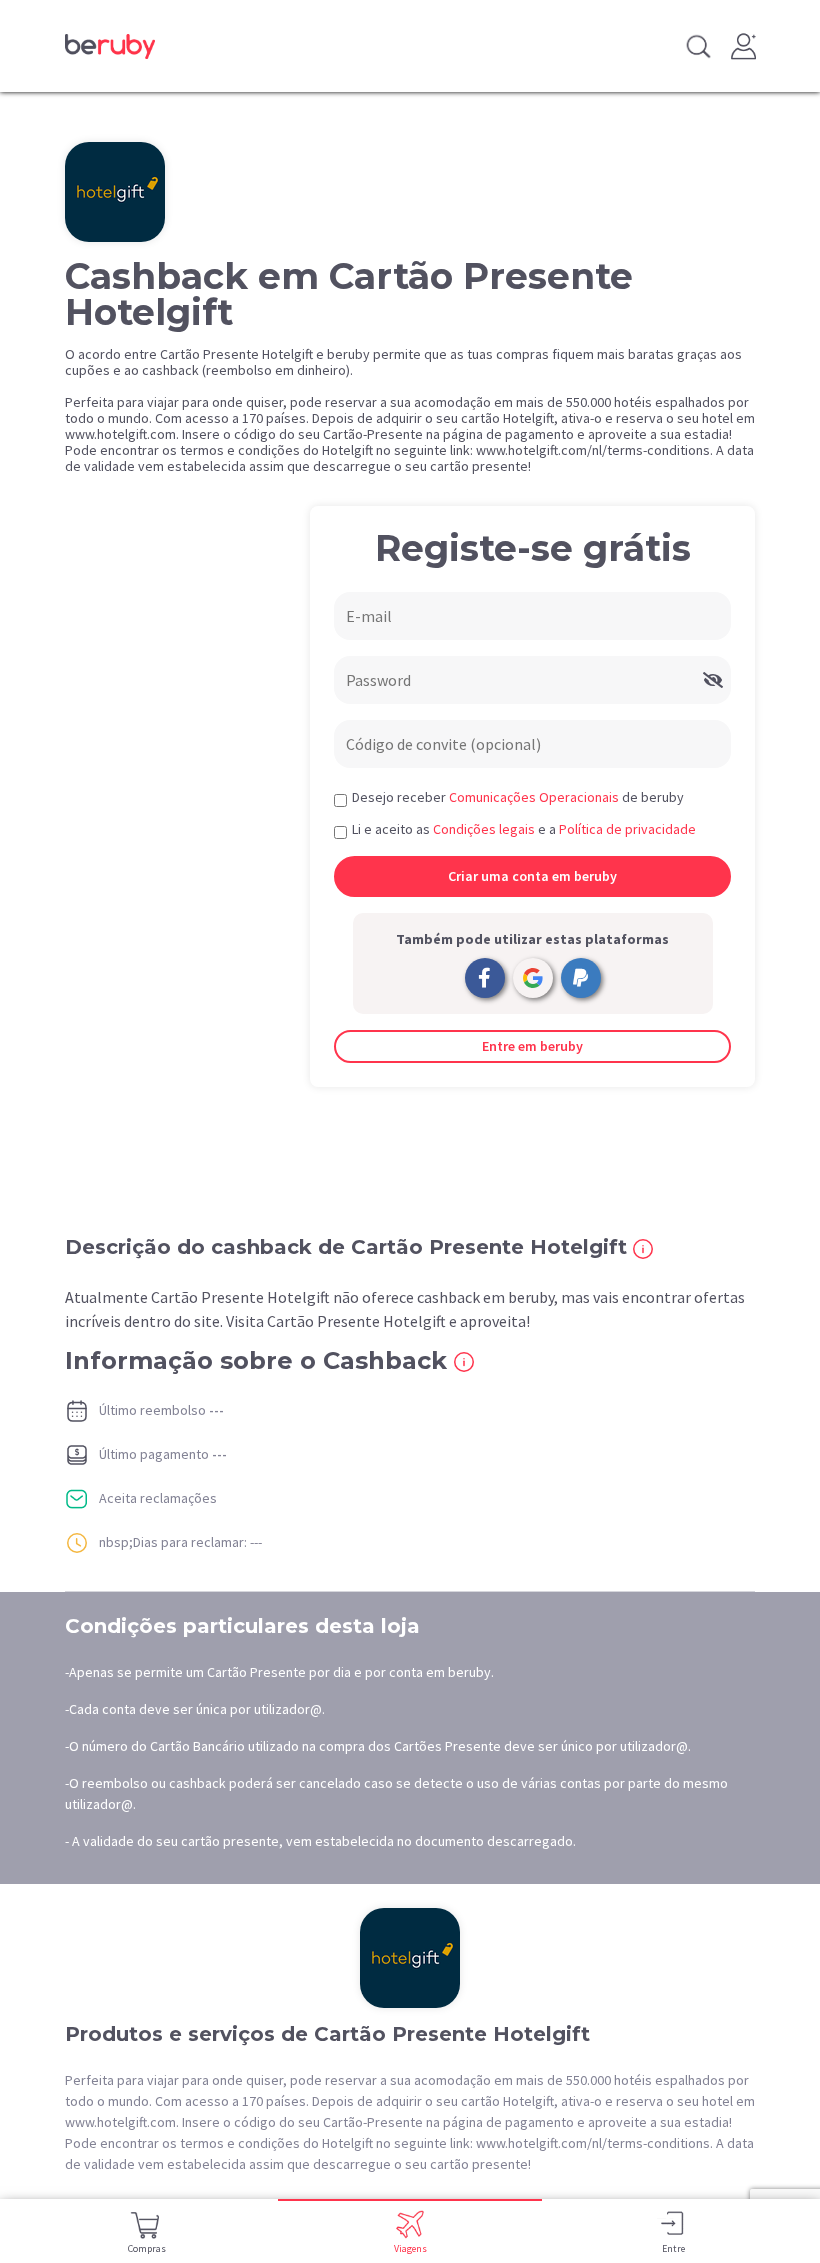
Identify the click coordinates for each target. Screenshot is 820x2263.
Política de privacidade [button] (627, 829)
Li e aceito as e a (524, 829)
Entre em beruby (532, 1046)
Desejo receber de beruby (518, 797)
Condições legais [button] (484, 829)
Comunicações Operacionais (534, 797)
